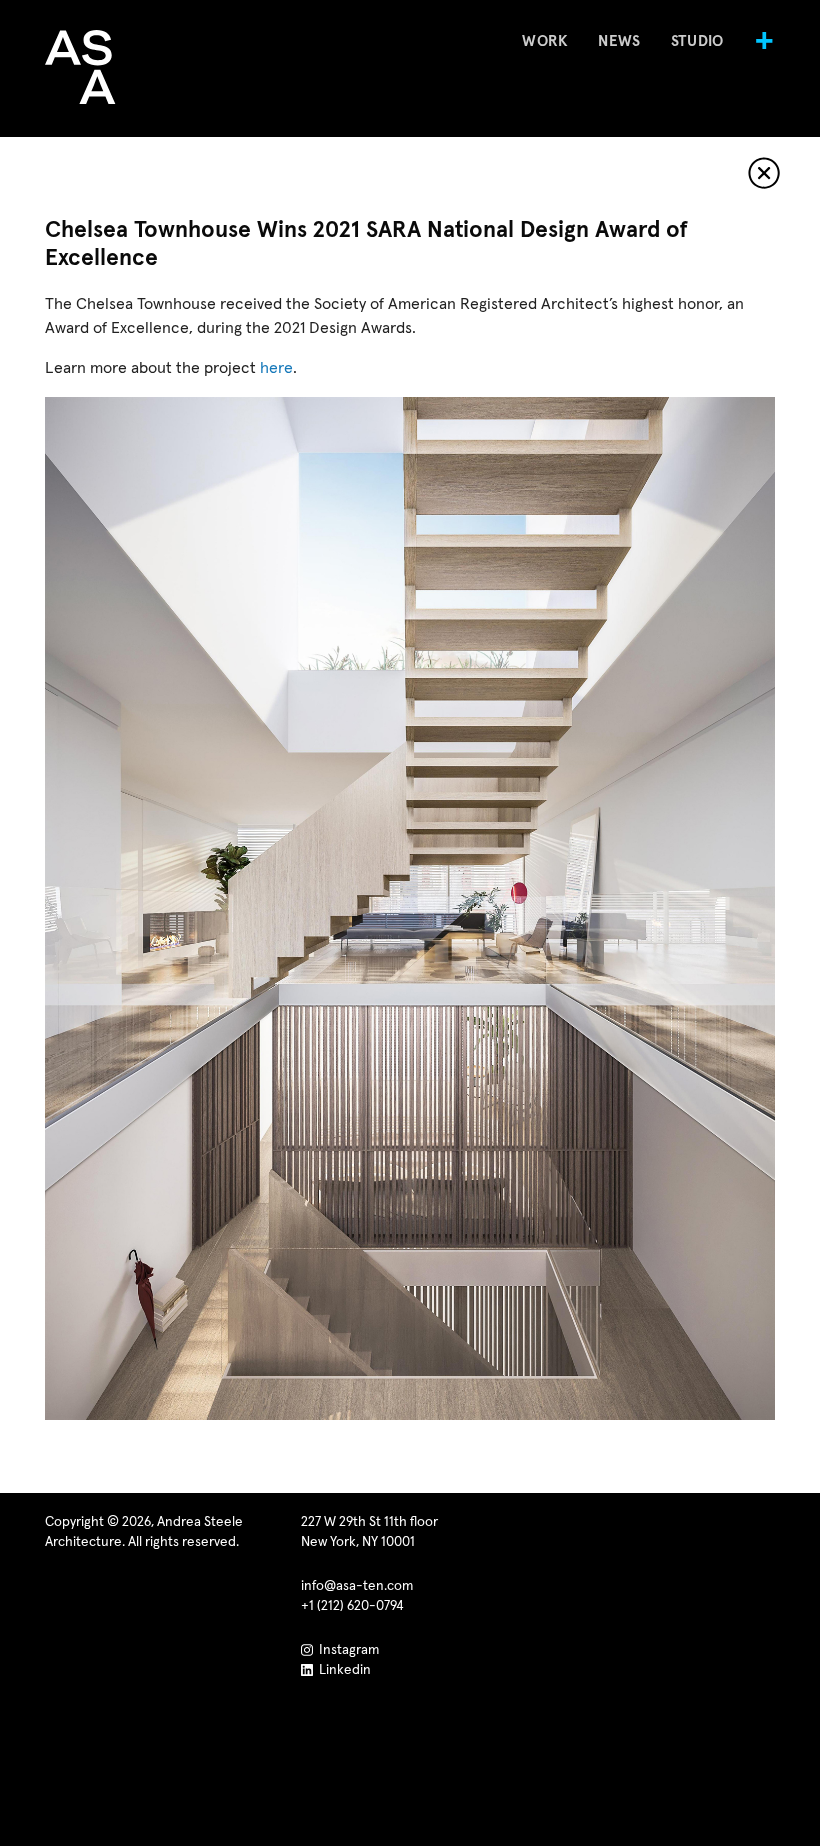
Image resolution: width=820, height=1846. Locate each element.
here (276, 368)
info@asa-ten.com (357, 1586)
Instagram (346, 1650)
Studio (697, 41)
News (619, 41)
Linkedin (342, 1670)
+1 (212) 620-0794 (352, 1606)
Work (545, 41)
